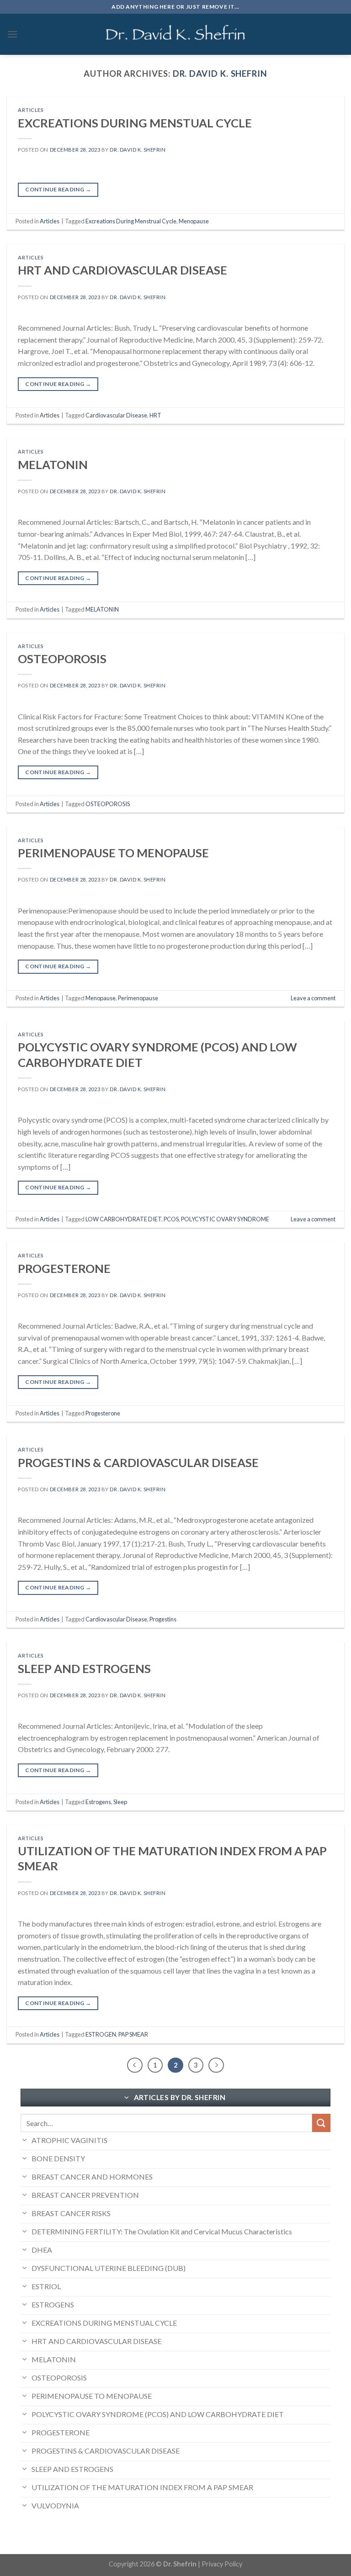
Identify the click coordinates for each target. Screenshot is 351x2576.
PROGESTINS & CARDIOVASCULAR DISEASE (138, 1462)
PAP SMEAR (133, 2034)
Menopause (194, 221)
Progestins (163, 1619)
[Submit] (321, 2123)
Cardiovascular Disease (116, 415)
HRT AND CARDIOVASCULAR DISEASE (122, 270)
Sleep (120, 1802)
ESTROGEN (101, 2034)
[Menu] (12, 34)
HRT (155, 415)
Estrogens (98, 1802)
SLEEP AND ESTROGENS (84, 1668)
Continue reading (58, 189)
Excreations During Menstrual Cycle (131, 221)
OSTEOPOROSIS (62, 659)
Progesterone (103, 1413)
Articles (31, 110)
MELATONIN (53, 465)
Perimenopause (138, 998)
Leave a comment (313, 998)
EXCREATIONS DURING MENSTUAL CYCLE (135, 123)
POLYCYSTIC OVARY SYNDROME (225, 1219)
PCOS (171, 1219)
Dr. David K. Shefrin (220, 74)
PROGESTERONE (64, 1268)
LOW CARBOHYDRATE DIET (123, 1219)
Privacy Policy (222, 2564)
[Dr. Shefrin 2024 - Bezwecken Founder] (176, 34)
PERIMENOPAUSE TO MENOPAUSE (113, 853)
